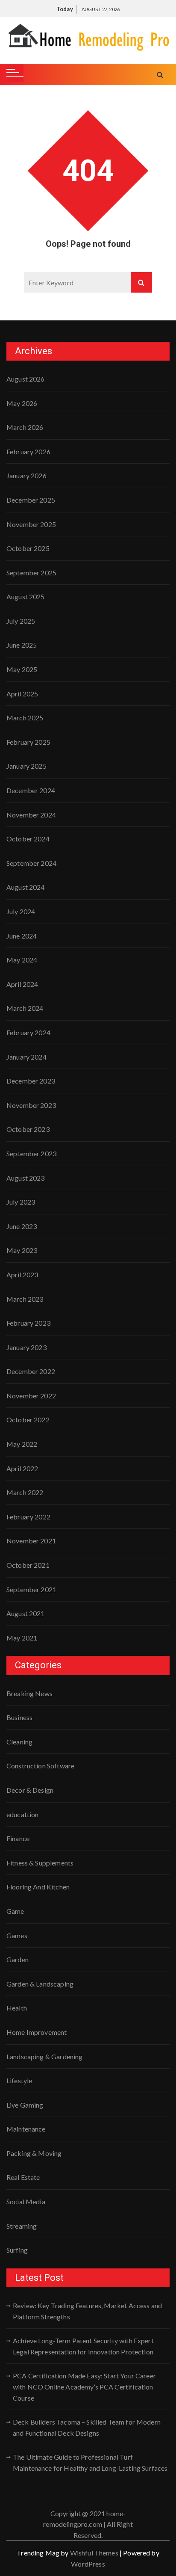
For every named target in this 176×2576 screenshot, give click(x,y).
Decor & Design (30, 1790)
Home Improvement (37, 2032)
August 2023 (26, 1178)
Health (17, 2008)
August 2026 (26, 379)
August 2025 (26, 597)
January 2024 (26, 1057)
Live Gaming (25, 2105)
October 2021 (28, 1565)
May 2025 (22, 669)
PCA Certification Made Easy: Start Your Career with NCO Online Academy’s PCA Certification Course (84, 2387)
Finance (18, 1838)
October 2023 (28, 1129)
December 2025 (31, 500)
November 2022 (31, 1396)
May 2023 (22, 1250)
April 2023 (22, 1275)
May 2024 (22, 960)
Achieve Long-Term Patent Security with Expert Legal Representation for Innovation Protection (83, 2346)
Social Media (26, 2201)
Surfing (17, 2250)
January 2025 (26, 766)
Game (15, 1911)
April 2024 (22, 984)
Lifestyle (19, 2080)
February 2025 (28, 742)
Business (19, 1717)
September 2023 (31, 1153)
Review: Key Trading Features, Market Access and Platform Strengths (87, 2311)
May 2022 (22, 1444)
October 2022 (28, 1420)
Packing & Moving (34, 2153)
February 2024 (28, 1032)
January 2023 (26, 1347)
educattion (23, 1814)
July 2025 (21, 621)
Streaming (22, 2226)
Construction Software (40, 1766)
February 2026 (28, 452)
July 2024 (21, 911)
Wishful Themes (94, 2553)
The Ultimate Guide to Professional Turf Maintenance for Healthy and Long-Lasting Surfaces (90, 2462)
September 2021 (31, 1589)
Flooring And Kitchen (38, 1887)
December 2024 (31, 790)
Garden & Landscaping (40, 1984)
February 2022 (28, 1517)
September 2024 (31, 863)
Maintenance (26, 2129)
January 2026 (26, 475)
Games (17, 1935)
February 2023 (28, 1323)
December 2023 (31, 1081)
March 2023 (25, 1299)
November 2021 (31, 1541)
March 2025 (25, 718)
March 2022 (25, 1492)
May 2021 (22, 1638)
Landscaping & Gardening (44, 2056)
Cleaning (19, 1742)
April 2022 (22, 1468)
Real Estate (23, 2177)
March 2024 (25, 1008)
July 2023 (21, 1202)
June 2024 (22, 936)
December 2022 (31, 1371)
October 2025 (28, 548)
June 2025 (22, 645)
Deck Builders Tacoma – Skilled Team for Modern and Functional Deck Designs (87, 2427)
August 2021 (26, 1613)
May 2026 (22, 403)
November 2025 (31, 524)
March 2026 (25, 427)
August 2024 (26, 887)
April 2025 (22, 694)
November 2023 (31, 1105)
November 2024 (31, 815)
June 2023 (22, 1226)
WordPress (88, 2564)
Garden (18, 1959)
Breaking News (29, 1693)
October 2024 (28, 839)
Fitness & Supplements (40, 1863)
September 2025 (31, 573)
